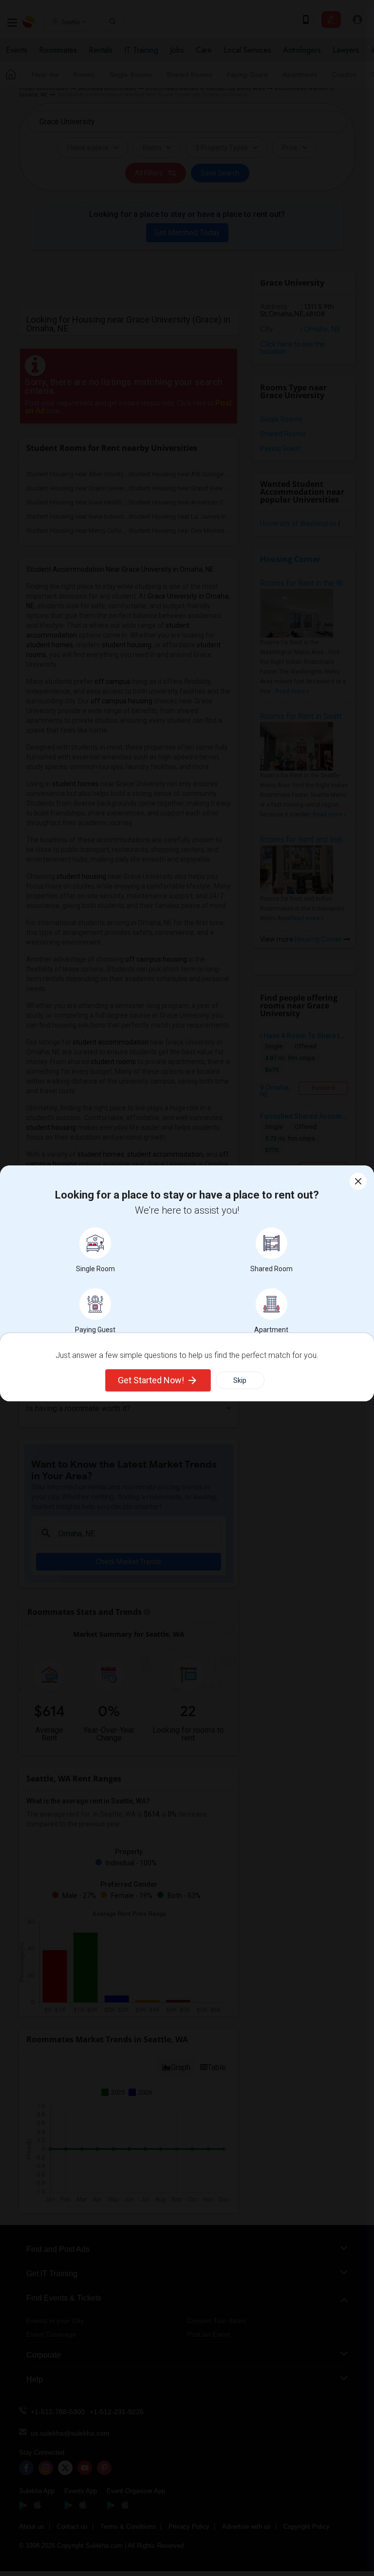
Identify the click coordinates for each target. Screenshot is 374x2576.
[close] (358, 1181)
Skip (240, 1380)
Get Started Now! (151, 1380)
